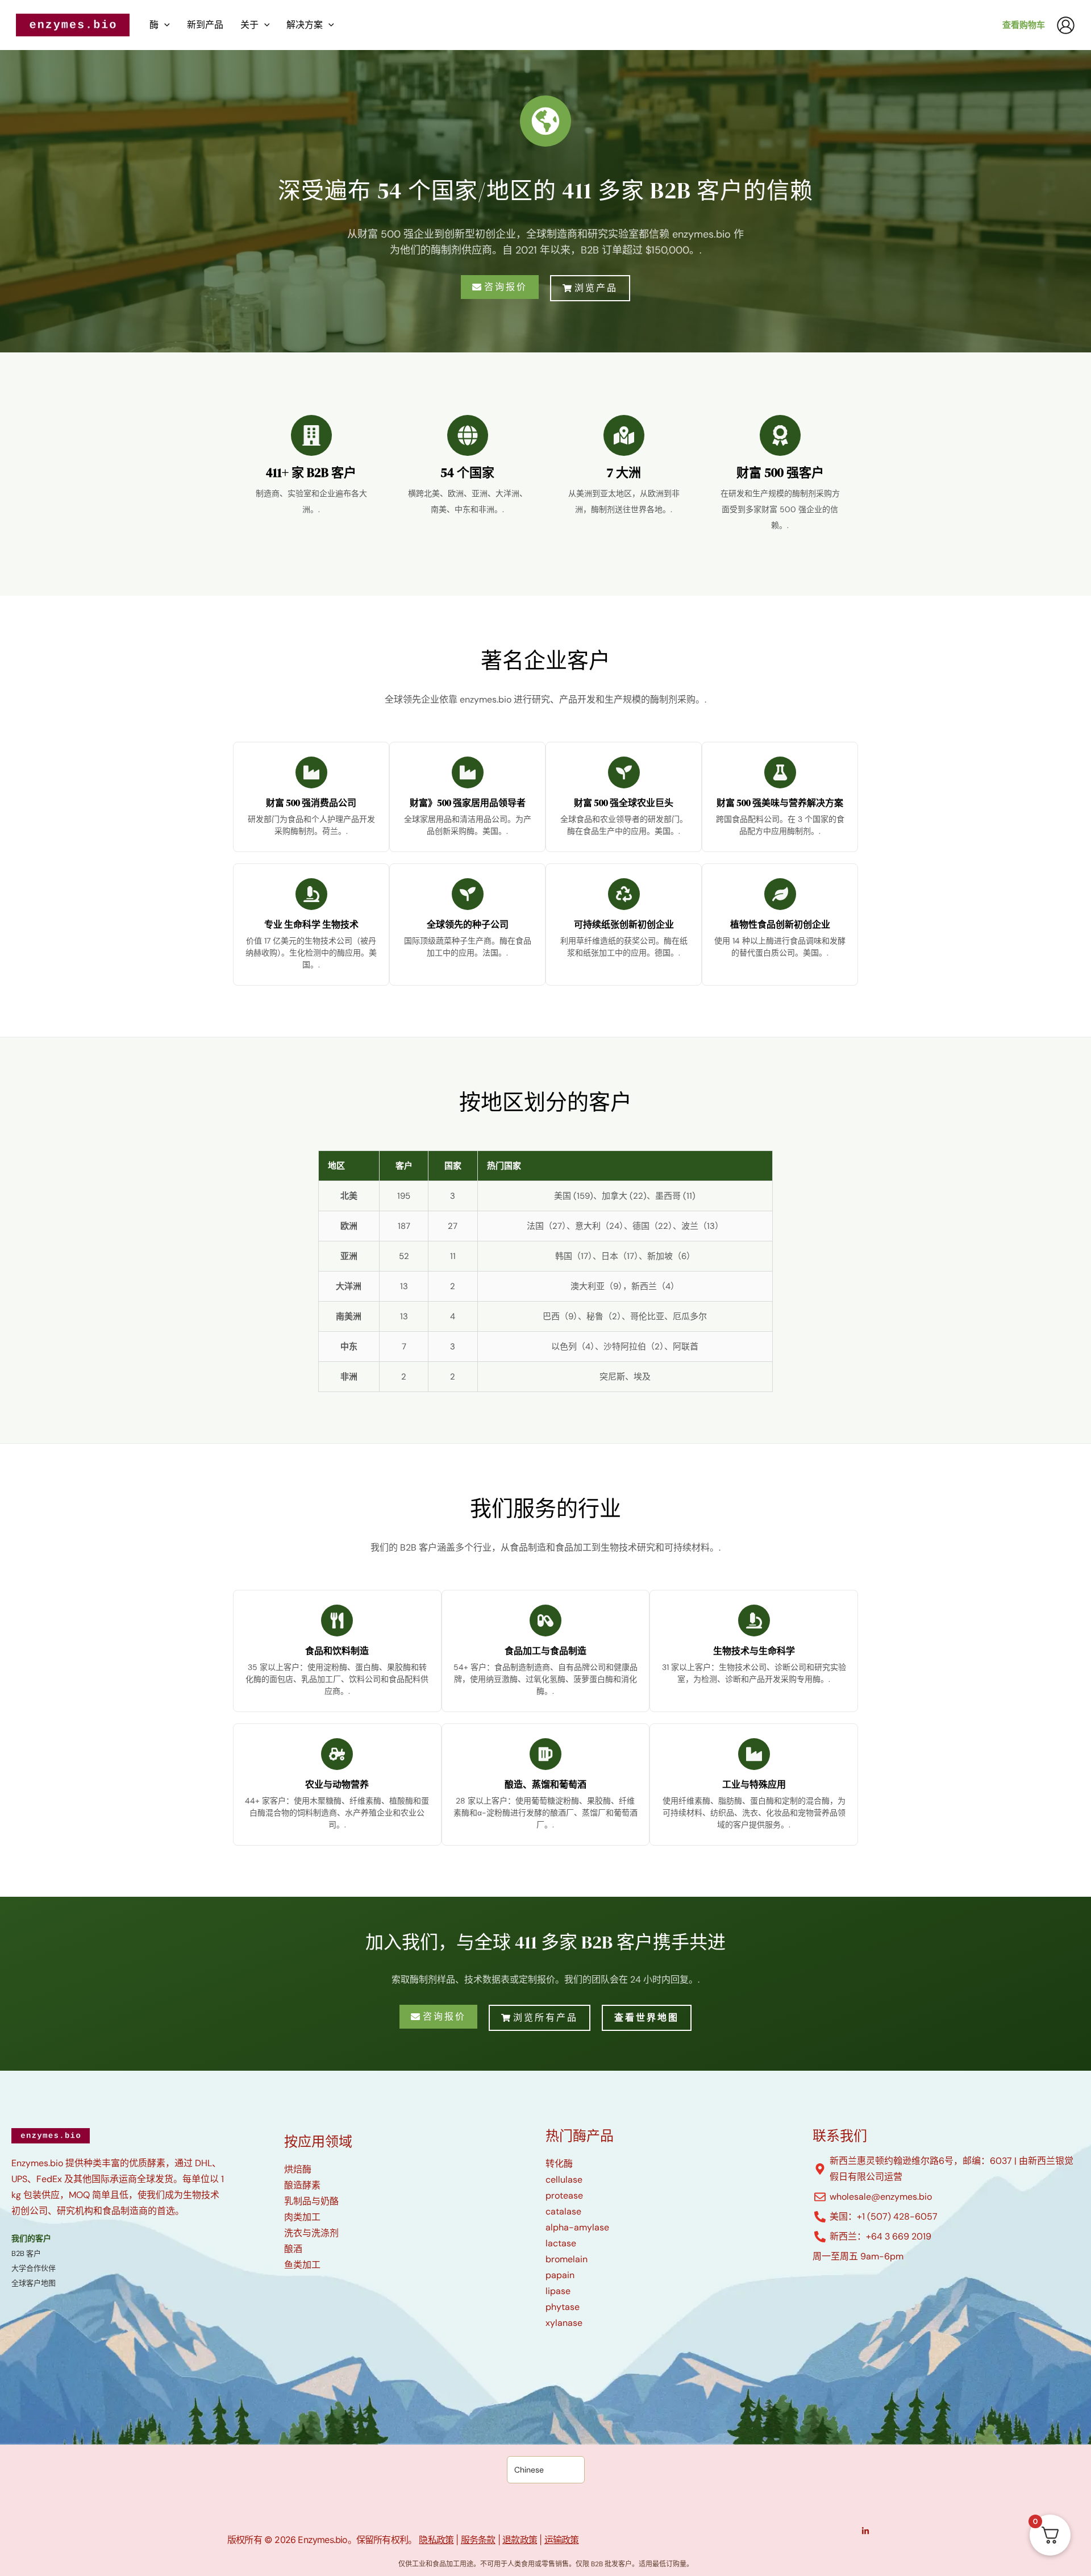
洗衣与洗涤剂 (311, 2233)
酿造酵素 (302, 2185)
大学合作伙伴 (34, 2268)
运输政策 (562, 2540)
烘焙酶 (298, 2169)
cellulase (564, 2180)
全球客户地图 (34, 2283)
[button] (164, 25)
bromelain (567, 2259)
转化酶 (559, 2164)
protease (564, 2195)
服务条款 (478, 2540)
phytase (563, 2307)
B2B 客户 (26, 2253)
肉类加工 (302, 2217)
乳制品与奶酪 (311, 2201)
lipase (558, 2291)
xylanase (564, 2323)
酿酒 (293, 2249)
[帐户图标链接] (1066, 25)
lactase (561, 2243)
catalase (563, 2211)
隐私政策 (436, 2540)
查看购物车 (1024, 25)
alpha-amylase (577, 2227)
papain (560, 2275)
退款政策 (520, 2540)
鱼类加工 (302, 2265)
